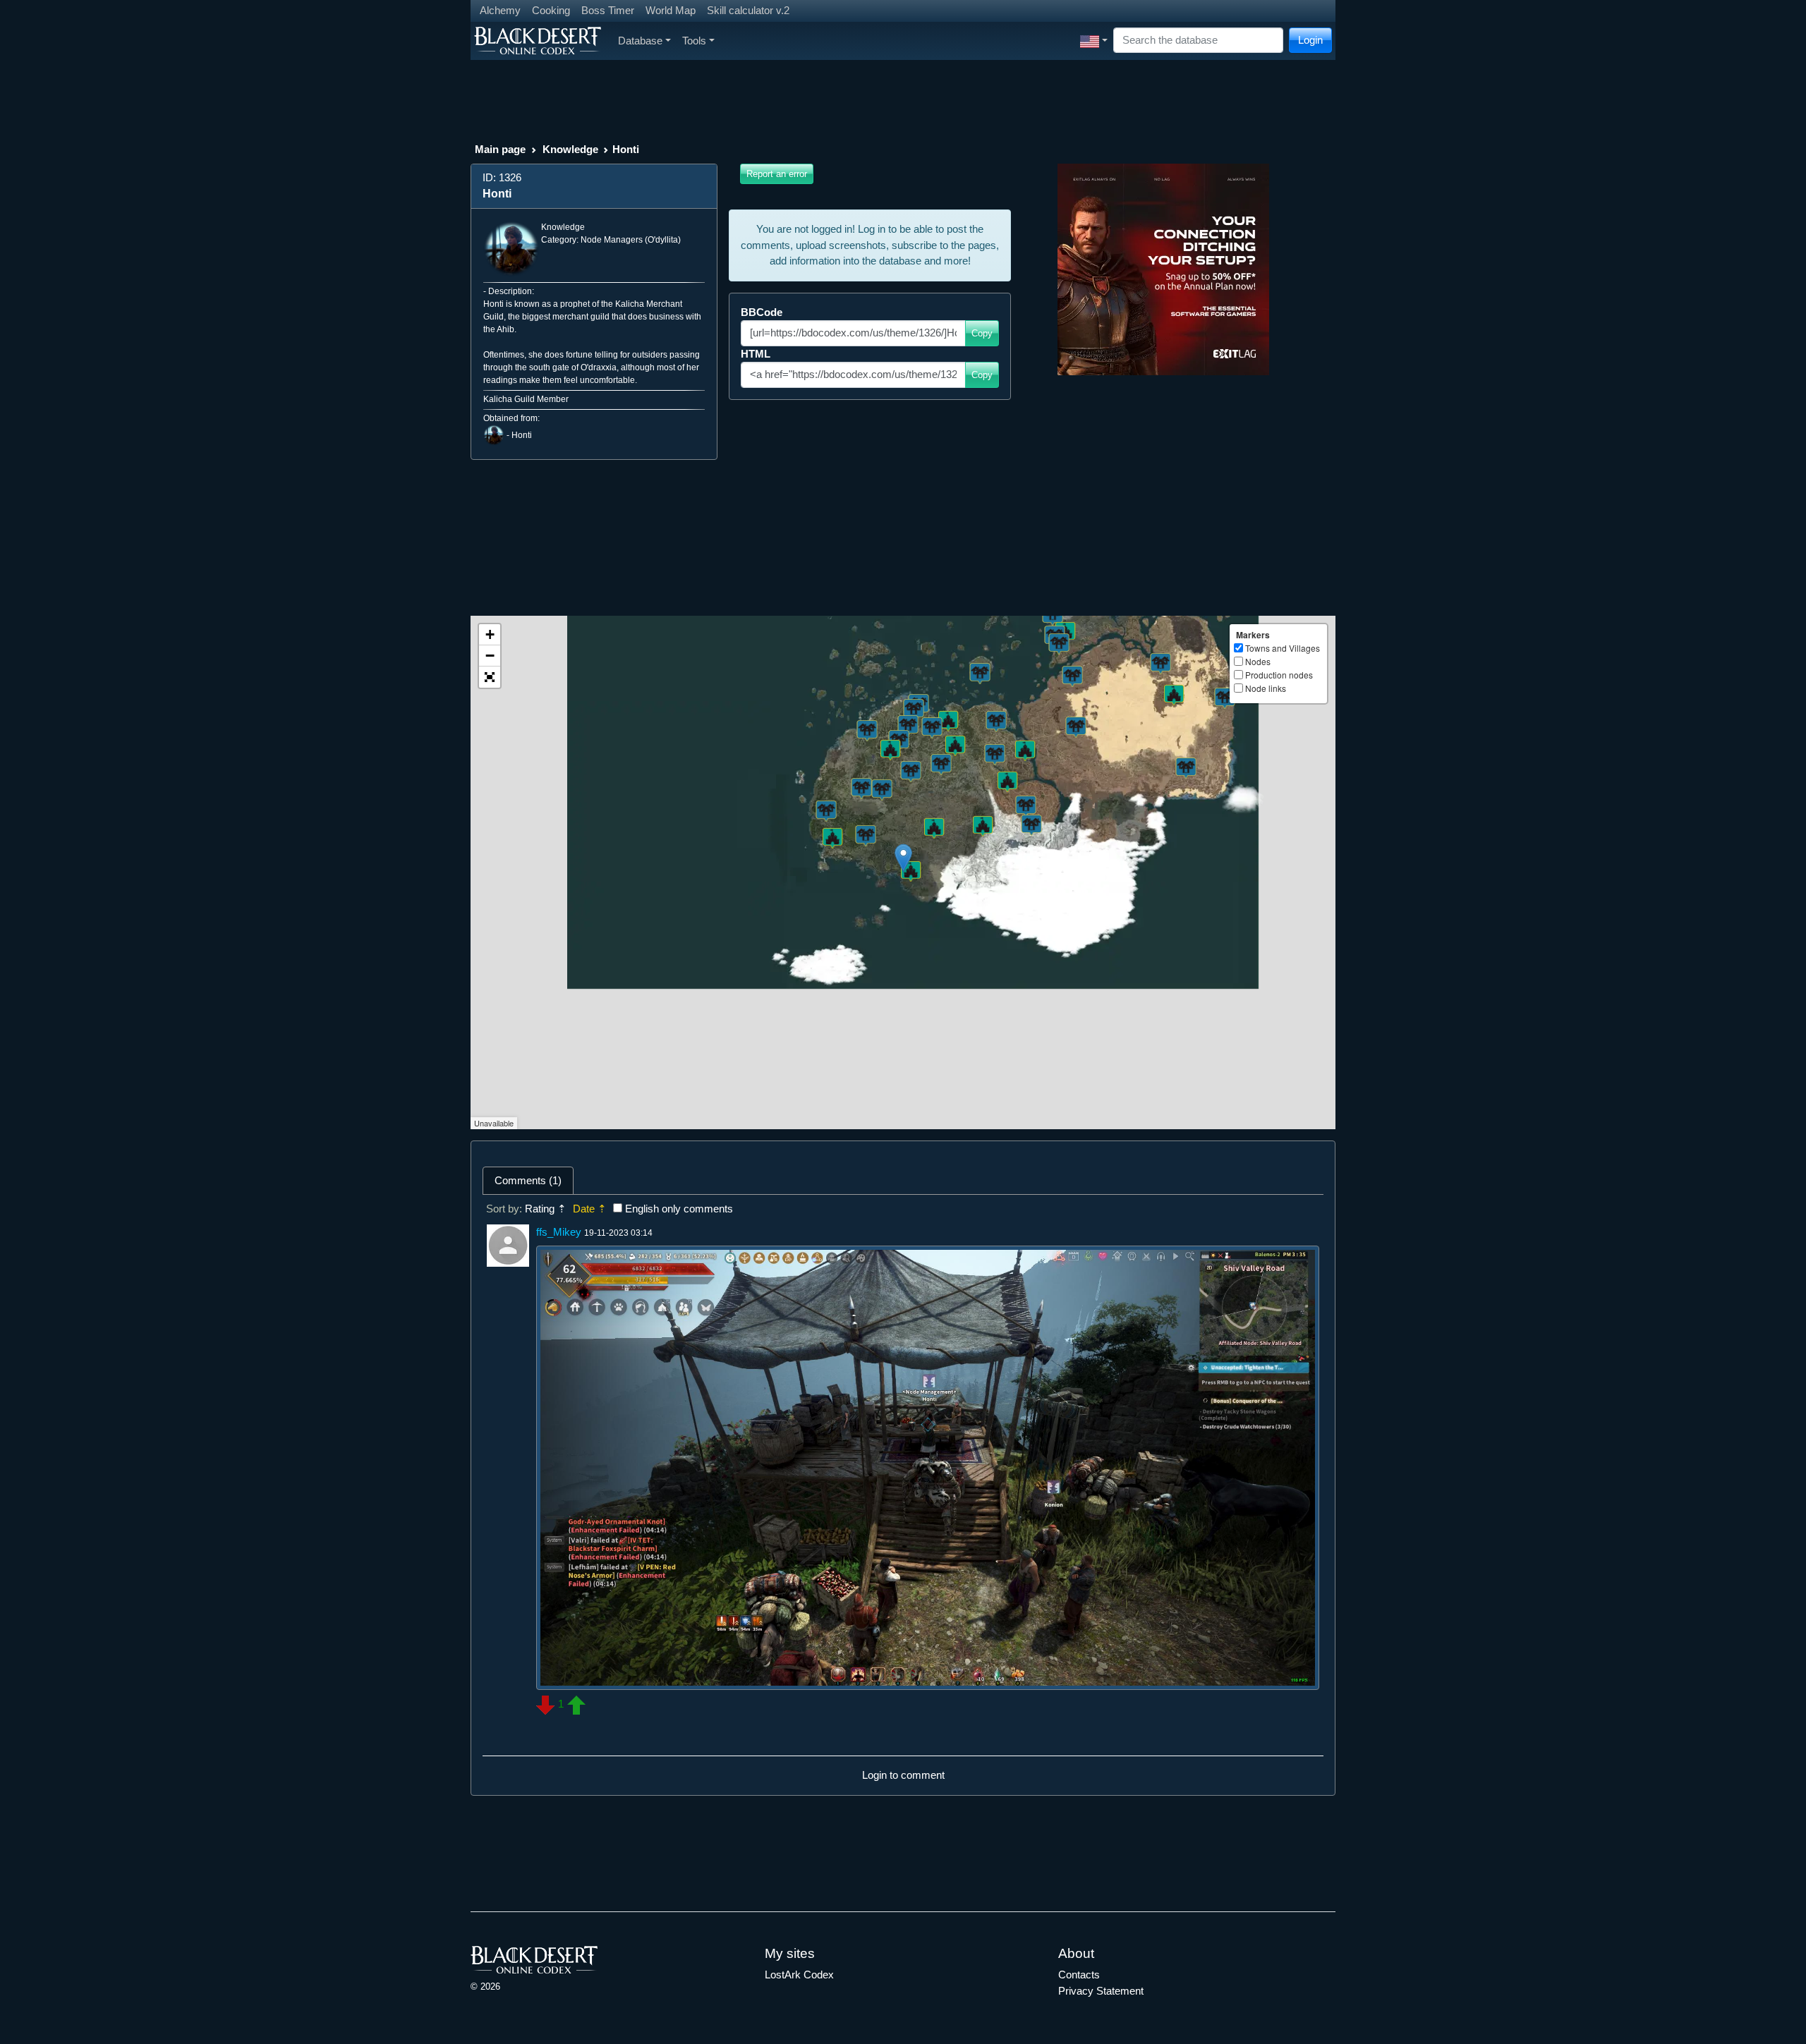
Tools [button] (694, 41)
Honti (522, 435)
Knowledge (570, 149)
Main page (500, 149)
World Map (671, 10)
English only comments (679, 1209)
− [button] (490, 656)
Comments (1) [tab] (528, 1180)
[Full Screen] (490, 677)
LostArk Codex (799, 1975)
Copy (982, 333)
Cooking (551, 10)
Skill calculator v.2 (748, 10)
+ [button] (490, 634)
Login (1310, 40)
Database (640, 41)
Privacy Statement (1101, 1991)
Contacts (1079, 1975)
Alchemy (500, 10)
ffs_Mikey (559, 1232)
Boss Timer (608, 10)
